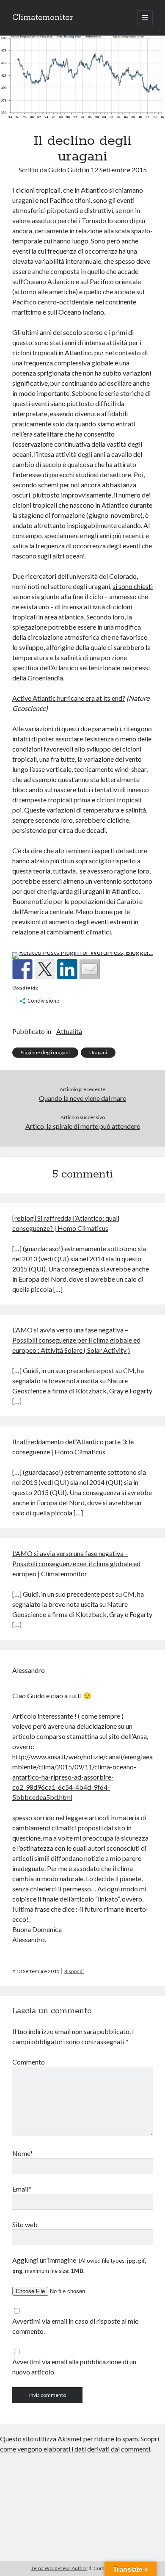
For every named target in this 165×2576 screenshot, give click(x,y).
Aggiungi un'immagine (79, 2265)
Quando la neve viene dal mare (82, 1098)
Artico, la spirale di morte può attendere (83, 1126)
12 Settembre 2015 (119, 170)
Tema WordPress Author (59, 2568)
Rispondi (74, 1971)
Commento (29, 2062)
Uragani (98, 1052)
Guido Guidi (66, 170)
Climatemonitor (43, 18)
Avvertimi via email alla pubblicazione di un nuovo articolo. (74, 2367)
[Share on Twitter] (45, 969)
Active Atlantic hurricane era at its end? (69, 698)
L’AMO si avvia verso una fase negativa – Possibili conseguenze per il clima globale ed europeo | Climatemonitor (76, 1563)
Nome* (23, 2153)
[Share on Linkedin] (67, 969)
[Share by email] (90, 969)
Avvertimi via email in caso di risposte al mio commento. (76, 2326)
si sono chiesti (133, 586)
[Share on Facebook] (22, 969)
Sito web (25, 2224)
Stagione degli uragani (45, 1052)
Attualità (69, 1031)
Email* (22, 2189)
